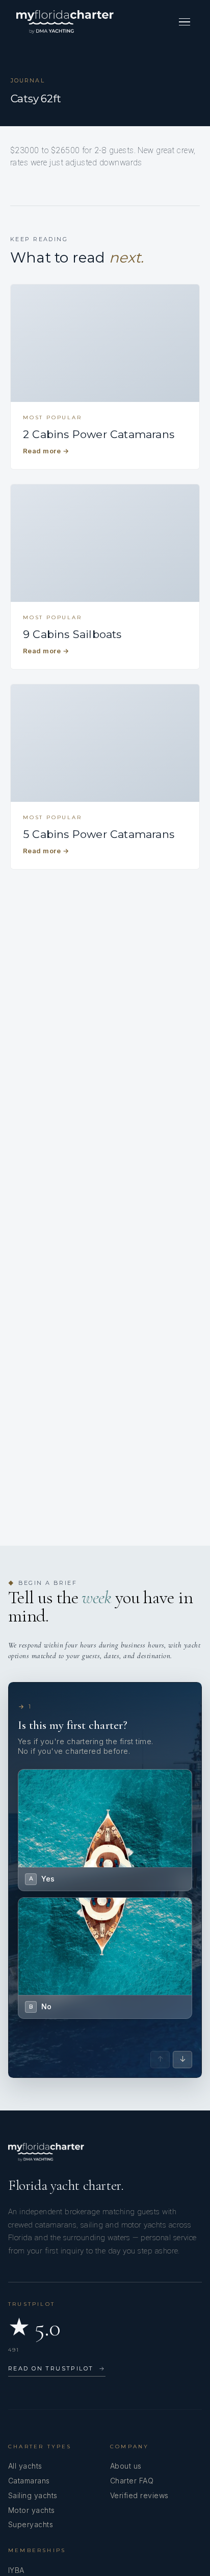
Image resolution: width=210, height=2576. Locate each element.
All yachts (25, 2466)
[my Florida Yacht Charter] (65, 22)
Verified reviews (139, 2495)
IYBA (16, 2570)
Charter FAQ (132, 2481)
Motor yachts (32, 2510)
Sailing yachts (33, 2495)
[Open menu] (185, 22)
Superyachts (31, 2524)
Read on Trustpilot (57, 2368)
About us (126, 2466)
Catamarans (29, 2481)
